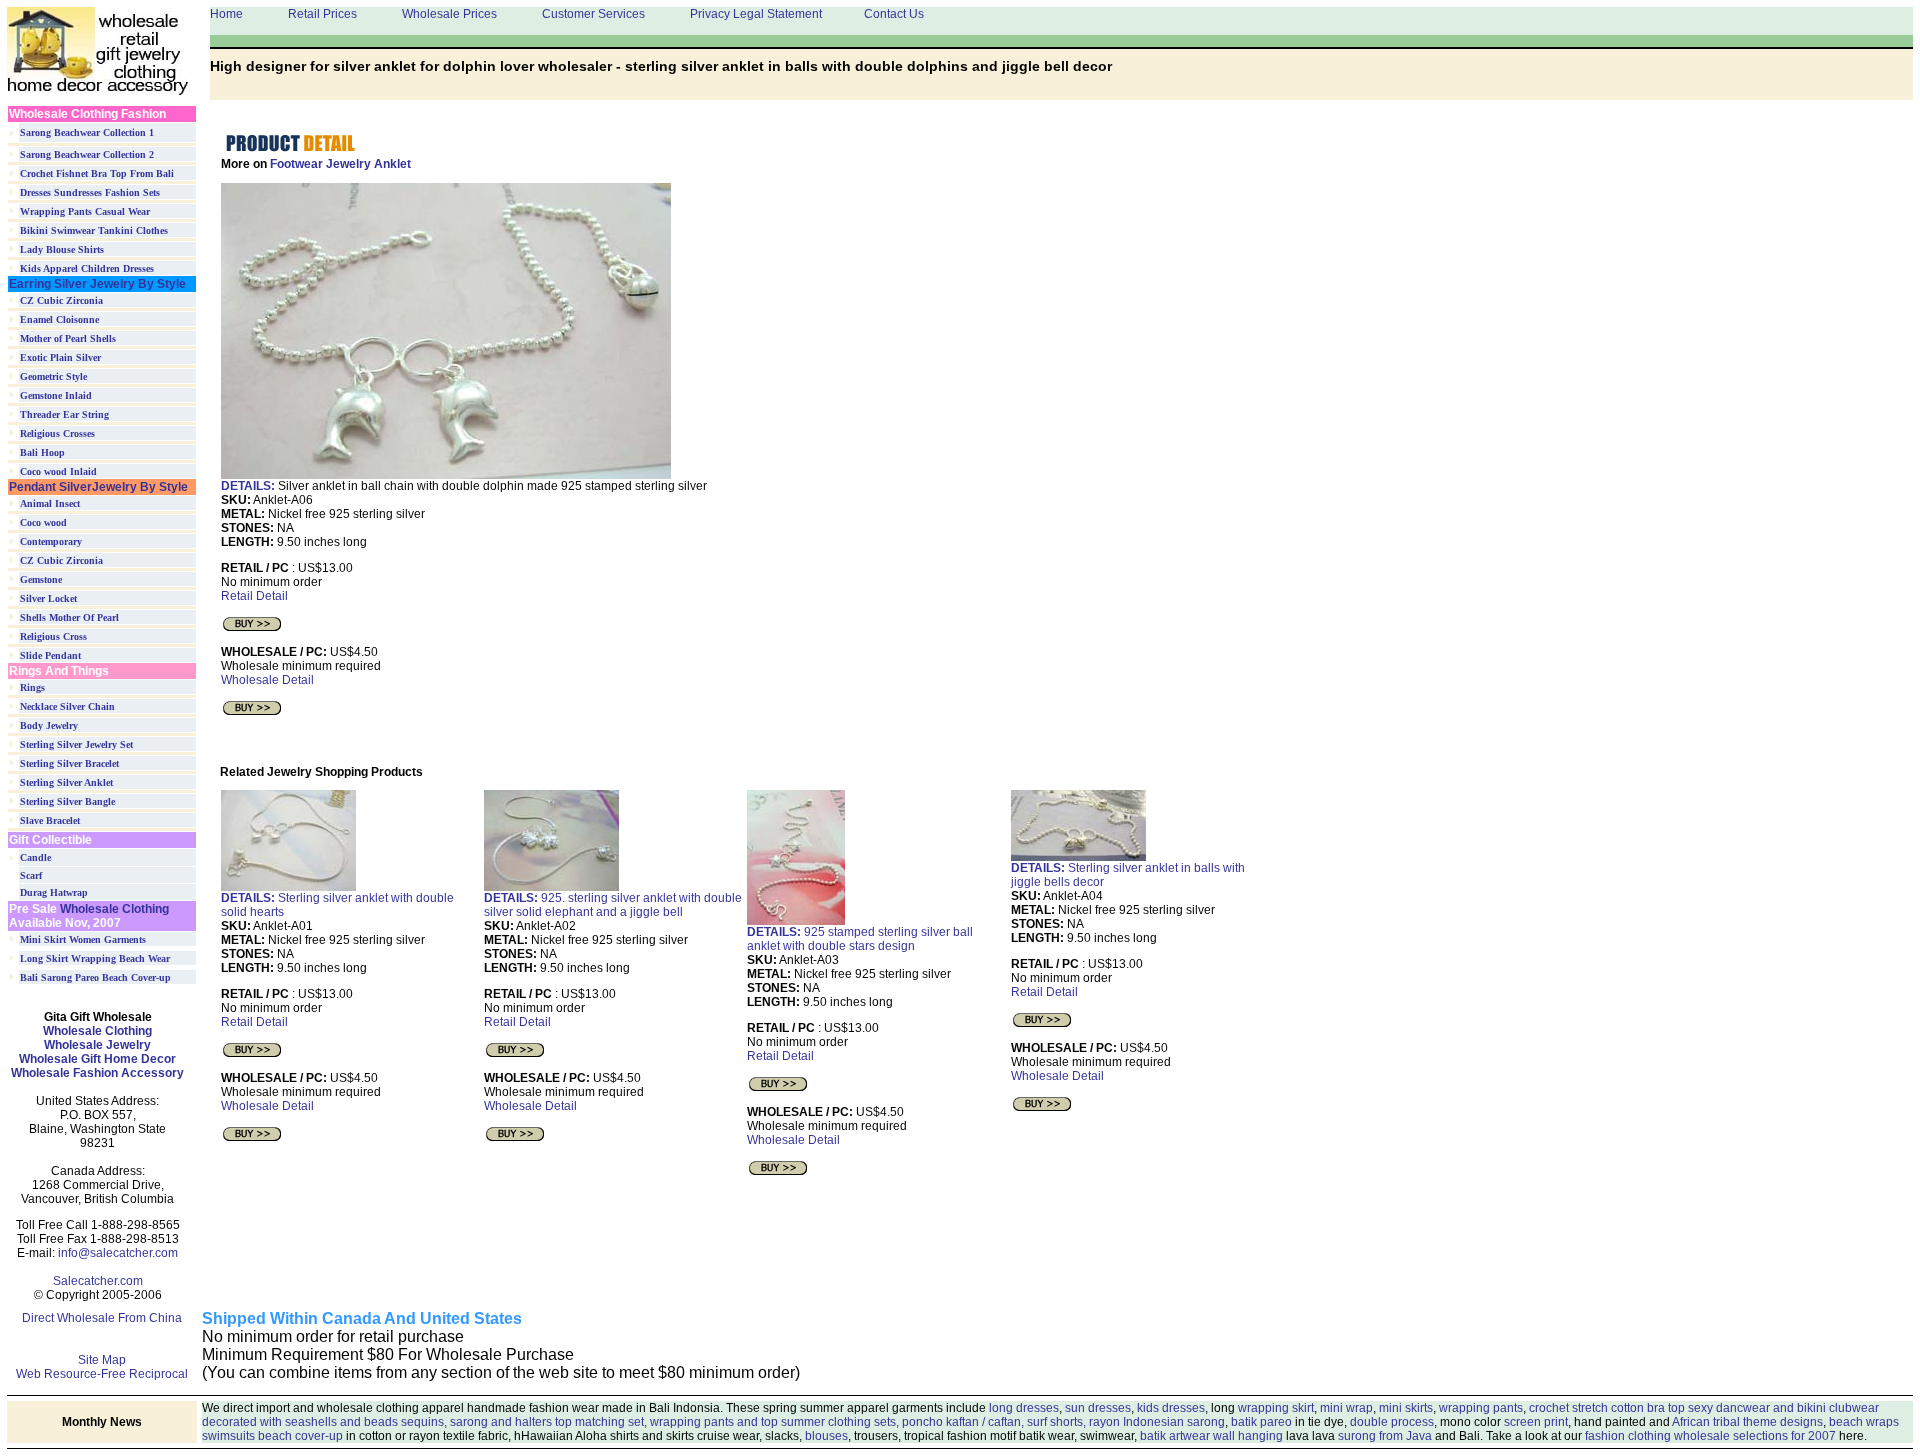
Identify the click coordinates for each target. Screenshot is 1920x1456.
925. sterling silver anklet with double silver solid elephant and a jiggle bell (613, 905)
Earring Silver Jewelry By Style (97, 284)
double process (1392, 1422)
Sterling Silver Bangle (67, 801)
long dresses (1024, 1408)
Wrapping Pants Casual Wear (85, 211)
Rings (32, 687)
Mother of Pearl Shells (68, 338)
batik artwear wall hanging (1211, 1436)
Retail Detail (254, 596)
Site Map (102, 1360)
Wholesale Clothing (113, 909)
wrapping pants (1481, 1408)
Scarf (31, 875)
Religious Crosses (57, 433)
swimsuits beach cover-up (272, 1436)
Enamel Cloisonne (59, 319)
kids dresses (1171, 1408)
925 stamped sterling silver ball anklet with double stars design (860, 939)
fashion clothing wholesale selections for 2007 (1710, 1436)
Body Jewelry (49, 725)
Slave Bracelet (50, 820)
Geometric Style (53, 376)
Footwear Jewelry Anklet (340, 164)
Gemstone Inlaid (56, 395)
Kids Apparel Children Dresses (87, 268)
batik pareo (1261, 1422)
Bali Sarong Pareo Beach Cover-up (95, 977)
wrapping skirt (1276, 1408)
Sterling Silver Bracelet (69, 763)
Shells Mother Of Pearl (69, 617)
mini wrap (1346, 1408)
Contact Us (894, 14)
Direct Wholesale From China (102, 1318)
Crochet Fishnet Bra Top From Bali (97, 173)
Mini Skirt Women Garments (83, 939)
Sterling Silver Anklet (66, 782)
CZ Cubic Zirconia (61, 300)
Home (226, 14)
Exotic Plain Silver (60, 357)
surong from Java (1385, 1436)
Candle (35, 857)
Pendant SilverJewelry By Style (98, 487)
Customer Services (593, 14)
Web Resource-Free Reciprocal (102, 1374)
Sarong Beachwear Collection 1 (87, 132)
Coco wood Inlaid (58, 471)
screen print (1536, 1422)
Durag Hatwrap (54, 892)
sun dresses (1098, 1408)
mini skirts (1406, 1408)
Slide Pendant (50, 655)
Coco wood (43, 522)
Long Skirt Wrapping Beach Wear (95, 958)
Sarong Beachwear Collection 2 (87, 154)
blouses (826, 1436)
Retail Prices (322, 14)
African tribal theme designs (1747, 1422)
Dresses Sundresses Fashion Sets (90, 192)
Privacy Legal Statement (756, 14)
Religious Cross (53, 636)
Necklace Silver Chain (67, 706)
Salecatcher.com (98, 1281)
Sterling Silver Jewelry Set (76, 744)
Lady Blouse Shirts (62, 249)
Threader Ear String (64, 414)
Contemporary (51, 541)
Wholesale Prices (449, 14)
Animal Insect (50, 503)
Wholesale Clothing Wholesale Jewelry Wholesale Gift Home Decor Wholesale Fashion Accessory (97, 1052)
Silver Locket (48, 598)
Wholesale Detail (267, 680)
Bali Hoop (42, 452)
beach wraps (1864, 1422)
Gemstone (41, 579)
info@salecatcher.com (118, 1253)
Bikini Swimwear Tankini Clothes (94, 230)
